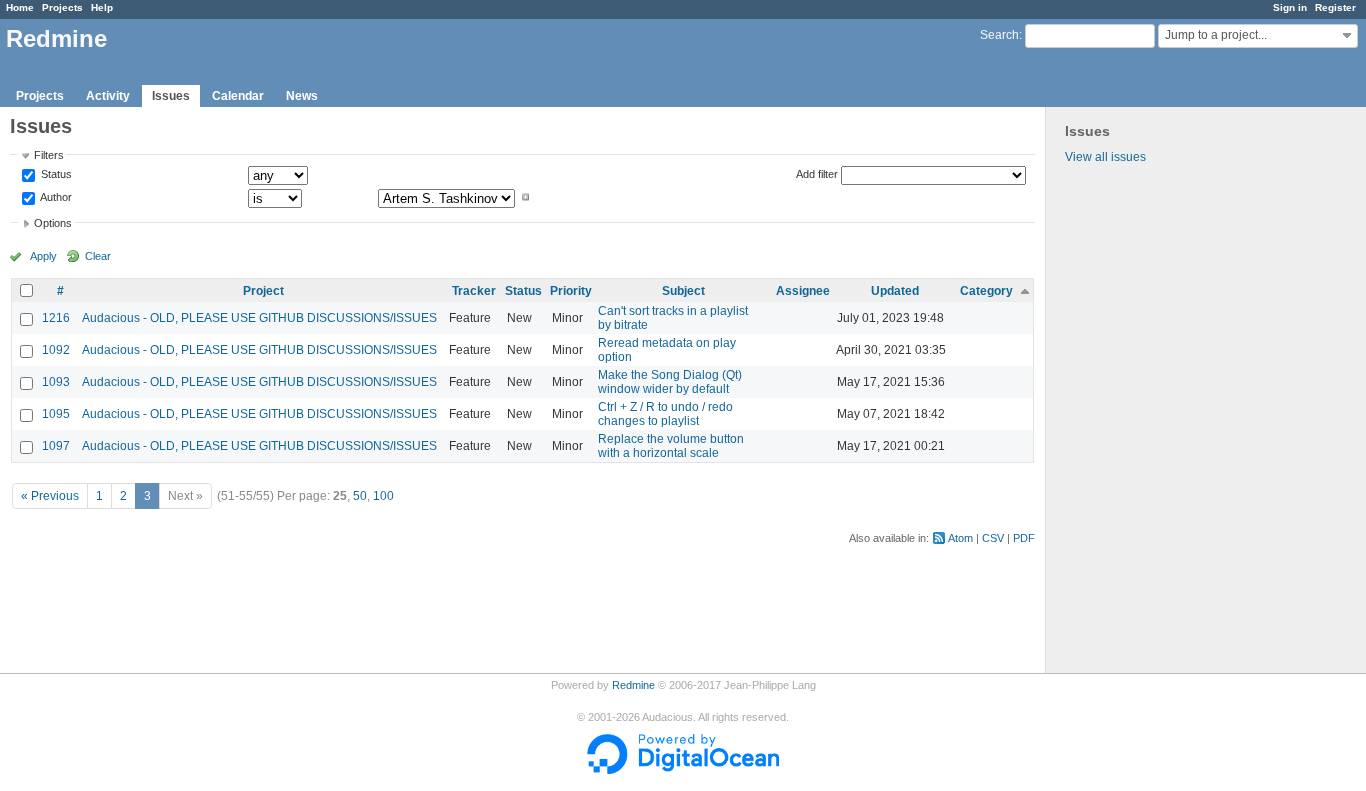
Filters (49, 155)
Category (986, 291)
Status (55, 175)
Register (1335, 7)
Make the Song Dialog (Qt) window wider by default (670, 382)
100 (383, 496)
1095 (56, 414)
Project (263, 291)
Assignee (803, 291)
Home (20, 7)
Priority (571, 291)
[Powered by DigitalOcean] (683, 770)
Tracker (474, 291)
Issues (171, 96)
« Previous (50, 496)
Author (55, 197)
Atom (960, 538)
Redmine (633, 685)
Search (999, 35)
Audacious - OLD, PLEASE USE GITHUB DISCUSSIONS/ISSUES (259, 318)
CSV (993, 538)
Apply (43, 256)
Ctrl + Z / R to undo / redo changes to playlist (665, 414)
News (302, 96)
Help (102, 7)
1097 (56, 446)
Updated (895, 291)
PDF (1024, 538)
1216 (56, 318)
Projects (62, 7)
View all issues (1105, 157)
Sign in (1290, 7)
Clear (98, 256)
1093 (56, 382)
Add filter (817, 174)
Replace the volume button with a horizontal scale (671, 446)
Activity (108, 96)
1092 (56, 350)
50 (360, 496)
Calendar (238, 96)
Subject (683, 291)
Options (53, 223)
